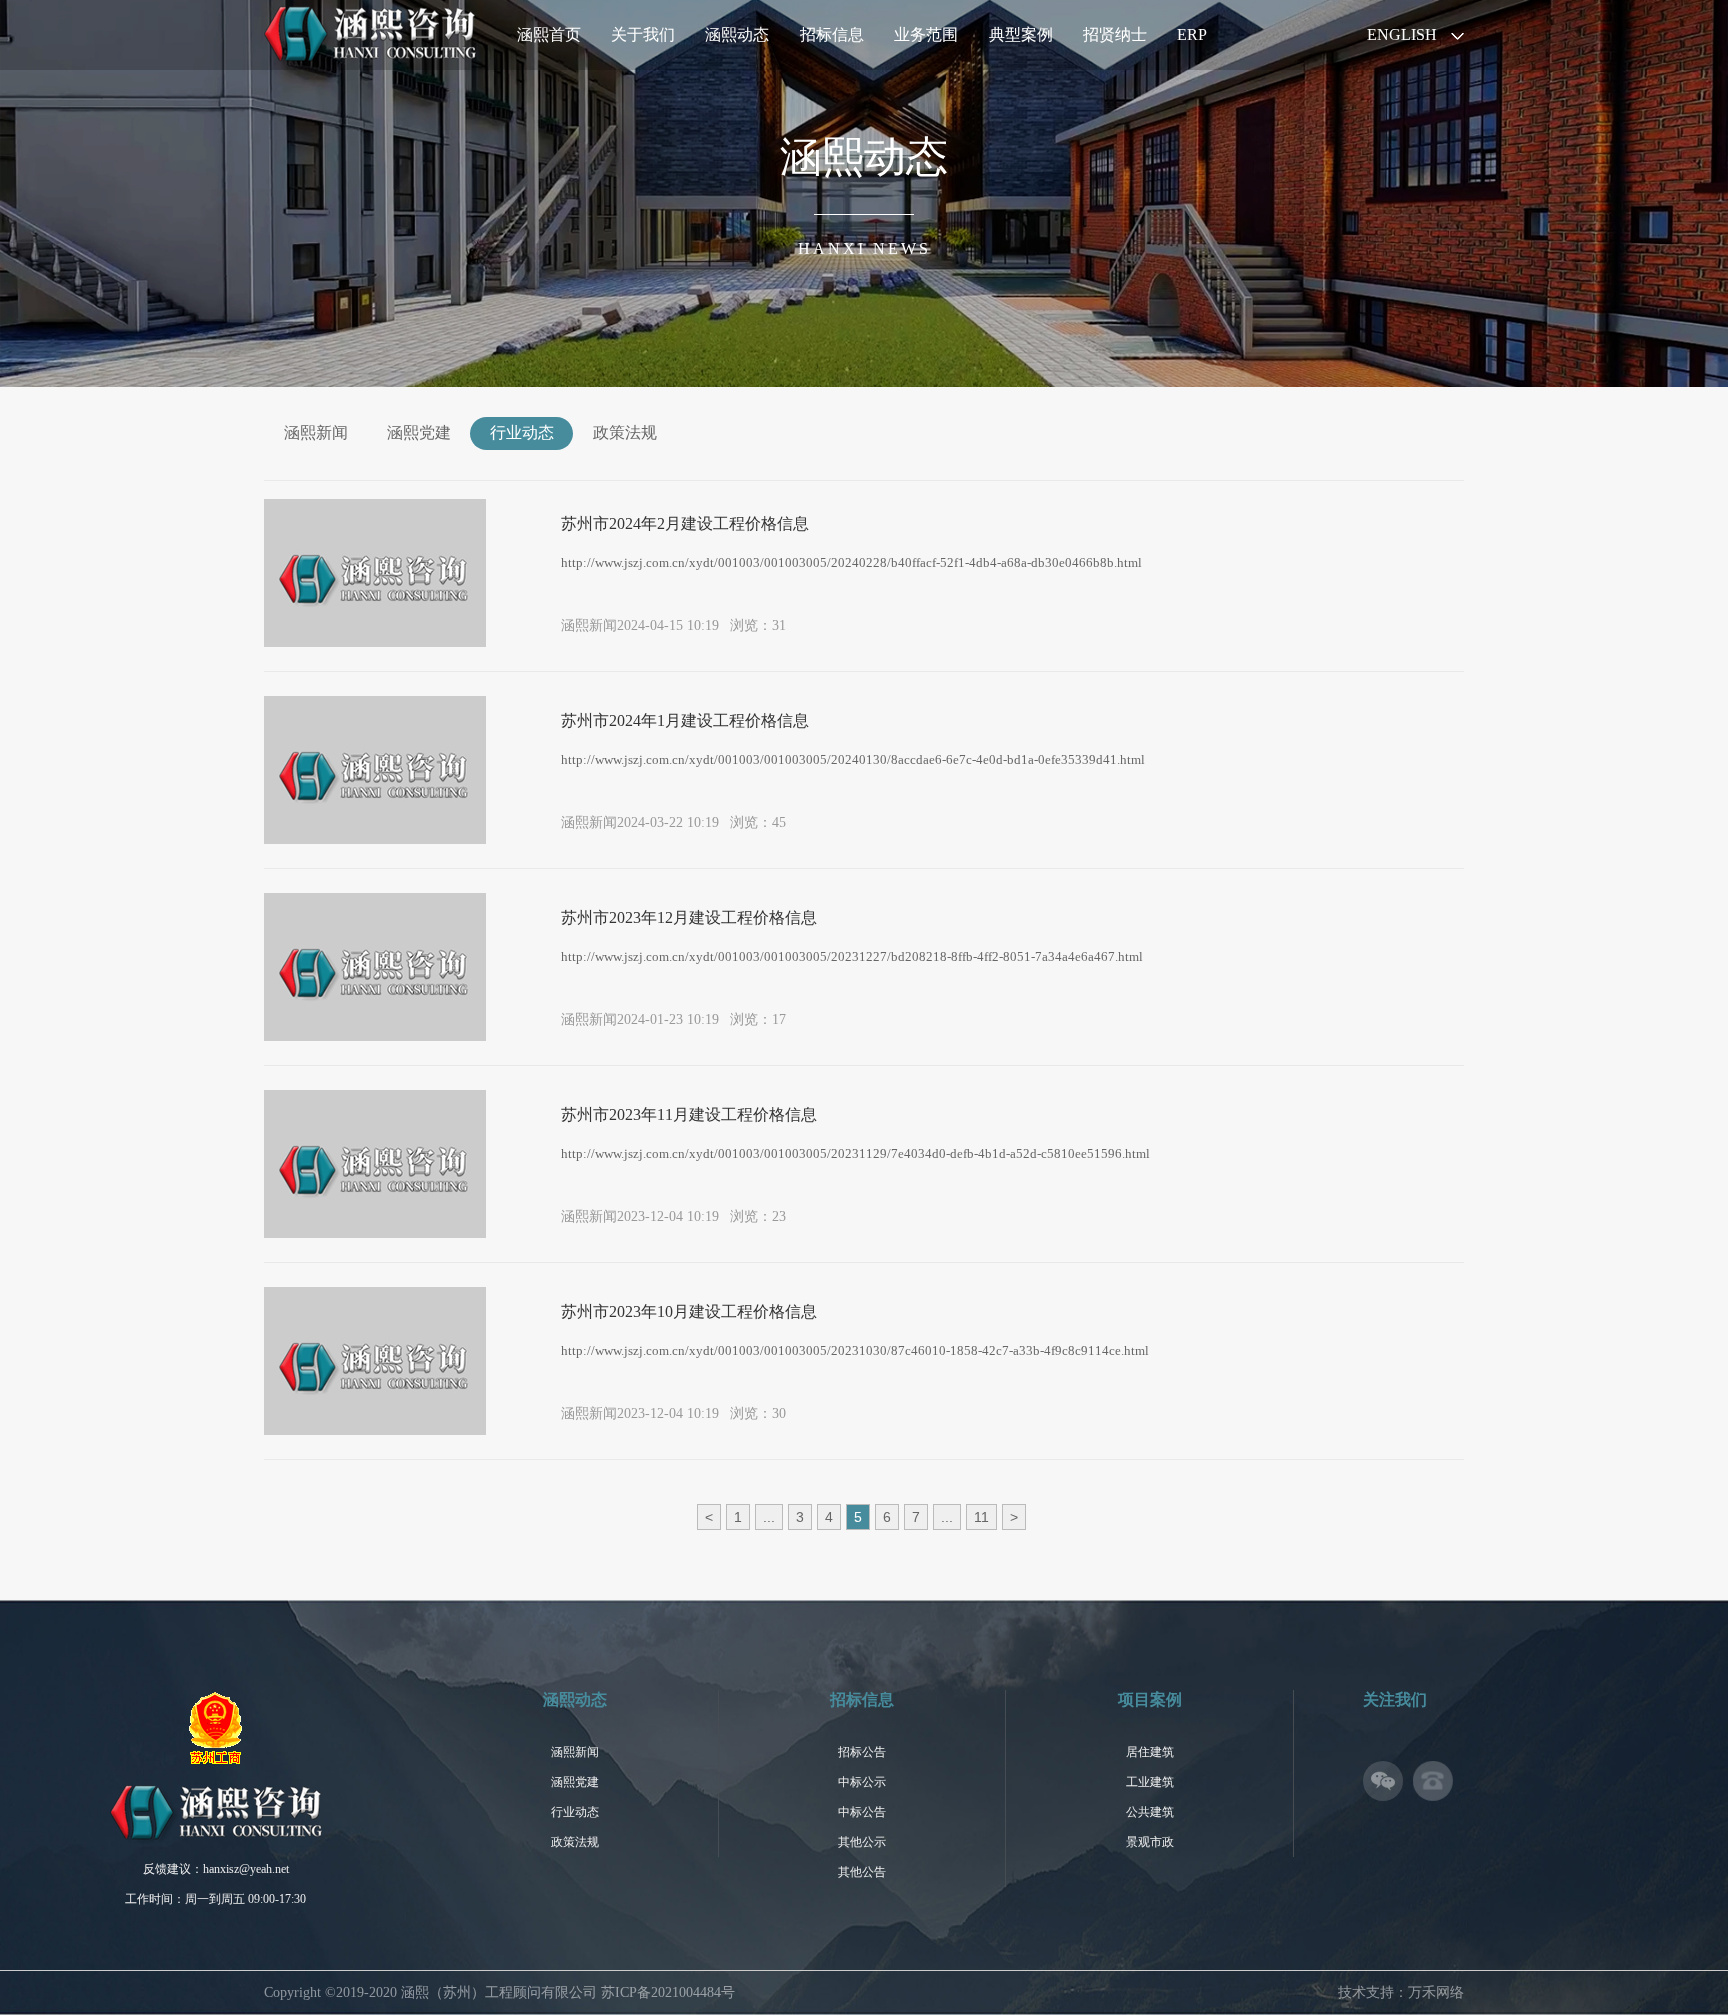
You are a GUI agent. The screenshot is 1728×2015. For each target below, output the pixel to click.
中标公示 (862, 1782)
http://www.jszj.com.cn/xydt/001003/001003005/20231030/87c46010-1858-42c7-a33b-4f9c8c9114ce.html (855, 1350)
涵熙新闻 (316, 432)
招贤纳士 (1115, 34)
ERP (1192, 34)
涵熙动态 (737, 34)
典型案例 (1021, 34)
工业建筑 (1150, 1782)
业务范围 (926, 34)
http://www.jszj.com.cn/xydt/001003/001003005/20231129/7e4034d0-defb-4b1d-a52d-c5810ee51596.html (855, 1153)
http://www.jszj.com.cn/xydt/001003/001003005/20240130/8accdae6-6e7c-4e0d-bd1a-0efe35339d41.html (853, 759)
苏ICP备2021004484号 (668, 1992)
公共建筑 (1150, 1812)
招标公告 (862, 1752)
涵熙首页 (549, 34)
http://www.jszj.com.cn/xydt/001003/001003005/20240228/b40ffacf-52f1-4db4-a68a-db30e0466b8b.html (851, 562)
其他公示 (862, 1842)
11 (981, 1517)
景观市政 (1150, 1842)
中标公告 (862, 1812)
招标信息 (832, 34)
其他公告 (862, 1872)
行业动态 (522, 432)
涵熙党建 (419, 432)
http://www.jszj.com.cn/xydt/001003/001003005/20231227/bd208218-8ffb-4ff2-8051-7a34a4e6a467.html (852, 956)
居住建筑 (1150, 1752)
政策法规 (625, 432)
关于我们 (643, 34)
